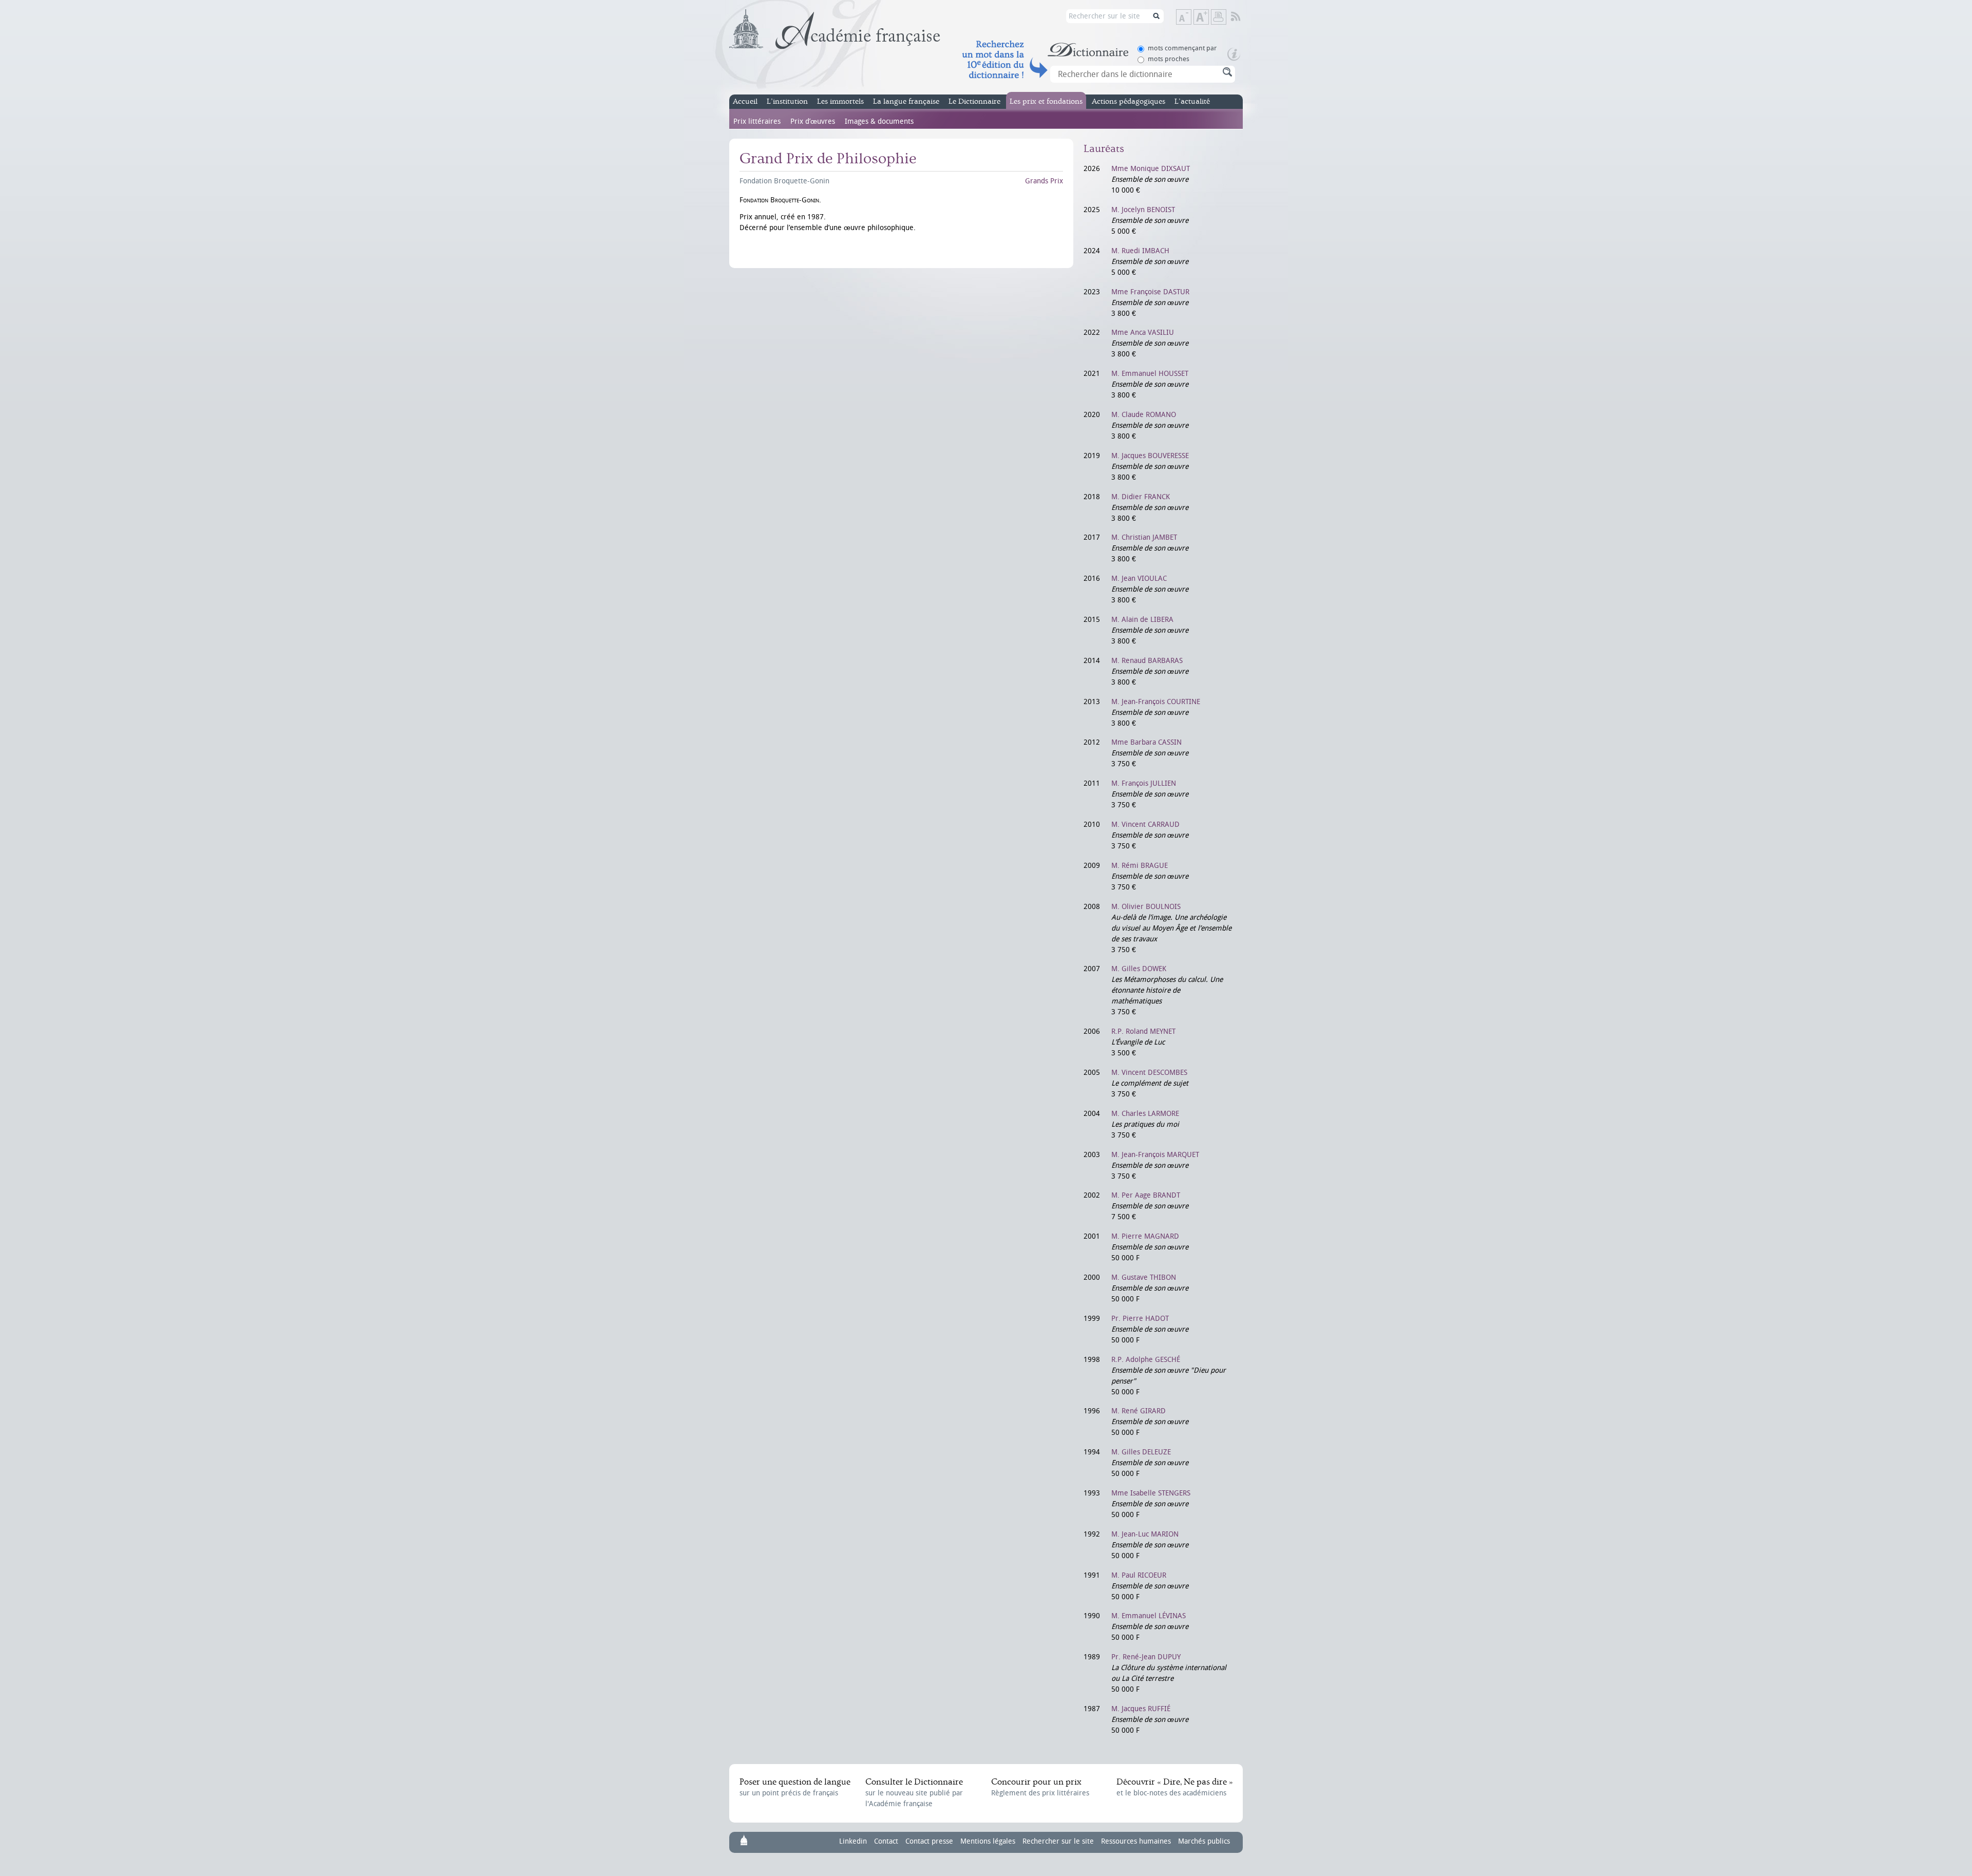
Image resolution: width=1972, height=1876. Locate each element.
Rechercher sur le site (1058, 1841)
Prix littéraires (757, 121)
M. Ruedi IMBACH (1140, 251)
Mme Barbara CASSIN (1146, 742)
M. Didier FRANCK (1141, 497)
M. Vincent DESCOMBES (1149, 1073)
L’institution (787, 101)
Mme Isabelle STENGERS (1151, 1493)
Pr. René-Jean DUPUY (1146, 1657)
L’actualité (1192, 101)
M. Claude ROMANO (1144, 415)
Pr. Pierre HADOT (1140, 1319)
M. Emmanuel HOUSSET (1150, 374)
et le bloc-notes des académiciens (1174, 1787)
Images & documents (879, 121)
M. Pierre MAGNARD (1145, 1236)
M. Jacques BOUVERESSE (1150, 456)
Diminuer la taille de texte (1191, 18)
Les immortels (840, 101)
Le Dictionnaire (974, 101)
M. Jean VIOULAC (1139, 579)
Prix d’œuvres (813, 121)
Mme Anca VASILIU (1143, 333)
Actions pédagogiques (1129, 101)
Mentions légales (988, 1841)
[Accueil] (835, 29)
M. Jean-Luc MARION (1145, 1534)
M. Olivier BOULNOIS (1146, 907)
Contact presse (929, 1841)
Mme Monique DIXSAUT (1151, 169)
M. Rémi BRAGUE (1140, 866)
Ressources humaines (1136, 1841)
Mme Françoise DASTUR (1150, 292)
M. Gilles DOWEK (1139, 969)
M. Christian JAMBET (1144, 537)
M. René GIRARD (1139, 1411)
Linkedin (853, 1841)
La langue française (906, 101)
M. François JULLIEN (1144, 783)
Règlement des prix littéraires (1040, 1787)
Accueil (745, 101)
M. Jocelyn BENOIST (1143, 210)
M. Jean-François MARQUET (1155, 1155)
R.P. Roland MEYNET (1143, 1031)
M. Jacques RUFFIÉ (1141, 1709)
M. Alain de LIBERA (1142, 620)
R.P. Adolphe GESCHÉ (1146, 1360)
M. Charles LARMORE (1145, 1114)
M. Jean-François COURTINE (1156, 702)
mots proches (1169, 59)
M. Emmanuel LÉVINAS (1149, 1616)
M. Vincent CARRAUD (1145, 825)
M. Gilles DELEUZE (1141, 1452)
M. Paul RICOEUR (1139, 1575)
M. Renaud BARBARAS (1147, 661)
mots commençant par (1182, 48)
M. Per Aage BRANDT (1146, 1195)
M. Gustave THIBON (1144, 1277)
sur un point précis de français (795, 1787)
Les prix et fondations (1046, 101)
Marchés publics (1204, 1841)
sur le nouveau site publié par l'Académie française (914, 1793)
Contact (886, 1841)
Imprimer (1219, 17)
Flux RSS (1243, 17)
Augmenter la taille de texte (1208, 18)
